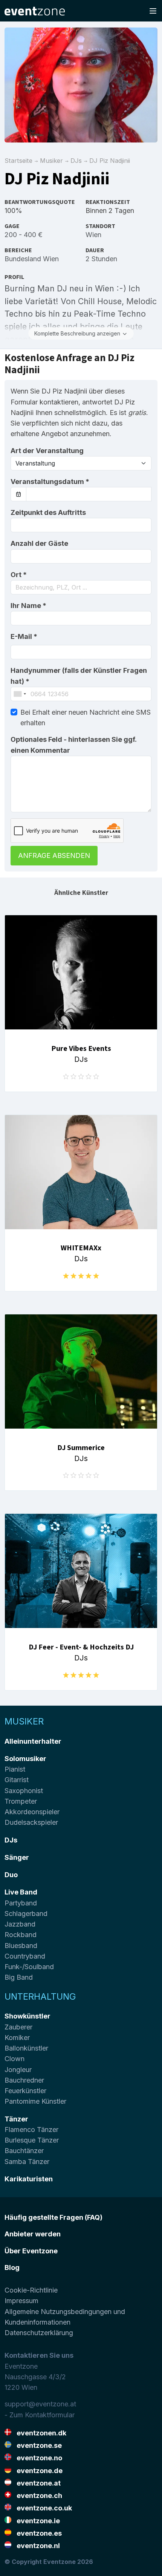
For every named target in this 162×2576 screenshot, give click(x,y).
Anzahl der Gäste (39, 543)
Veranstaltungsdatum (50, 482)
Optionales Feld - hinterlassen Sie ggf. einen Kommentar (73, 745)
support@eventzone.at (40, 2404)
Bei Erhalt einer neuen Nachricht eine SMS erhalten (86, 718)
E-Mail (24, 636)
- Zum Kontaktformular (40, 2415)
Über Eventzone (31, 2251)
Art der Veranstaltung (47, 451)
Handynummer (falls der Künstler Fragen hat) (79, 676)
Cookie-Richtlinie (31, 2290)
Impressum (21, 2301)
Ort (19, 575)
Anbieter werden (33, 2234)
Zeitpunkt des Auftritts (48, 512)
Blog (12, 2267)
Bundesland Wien (32, 259)
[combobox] (81, 587)
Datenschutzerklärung (39, 2333)
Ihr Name (28, 606)
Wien (93, 235)
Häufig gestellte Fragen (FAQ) (53, 2217)
